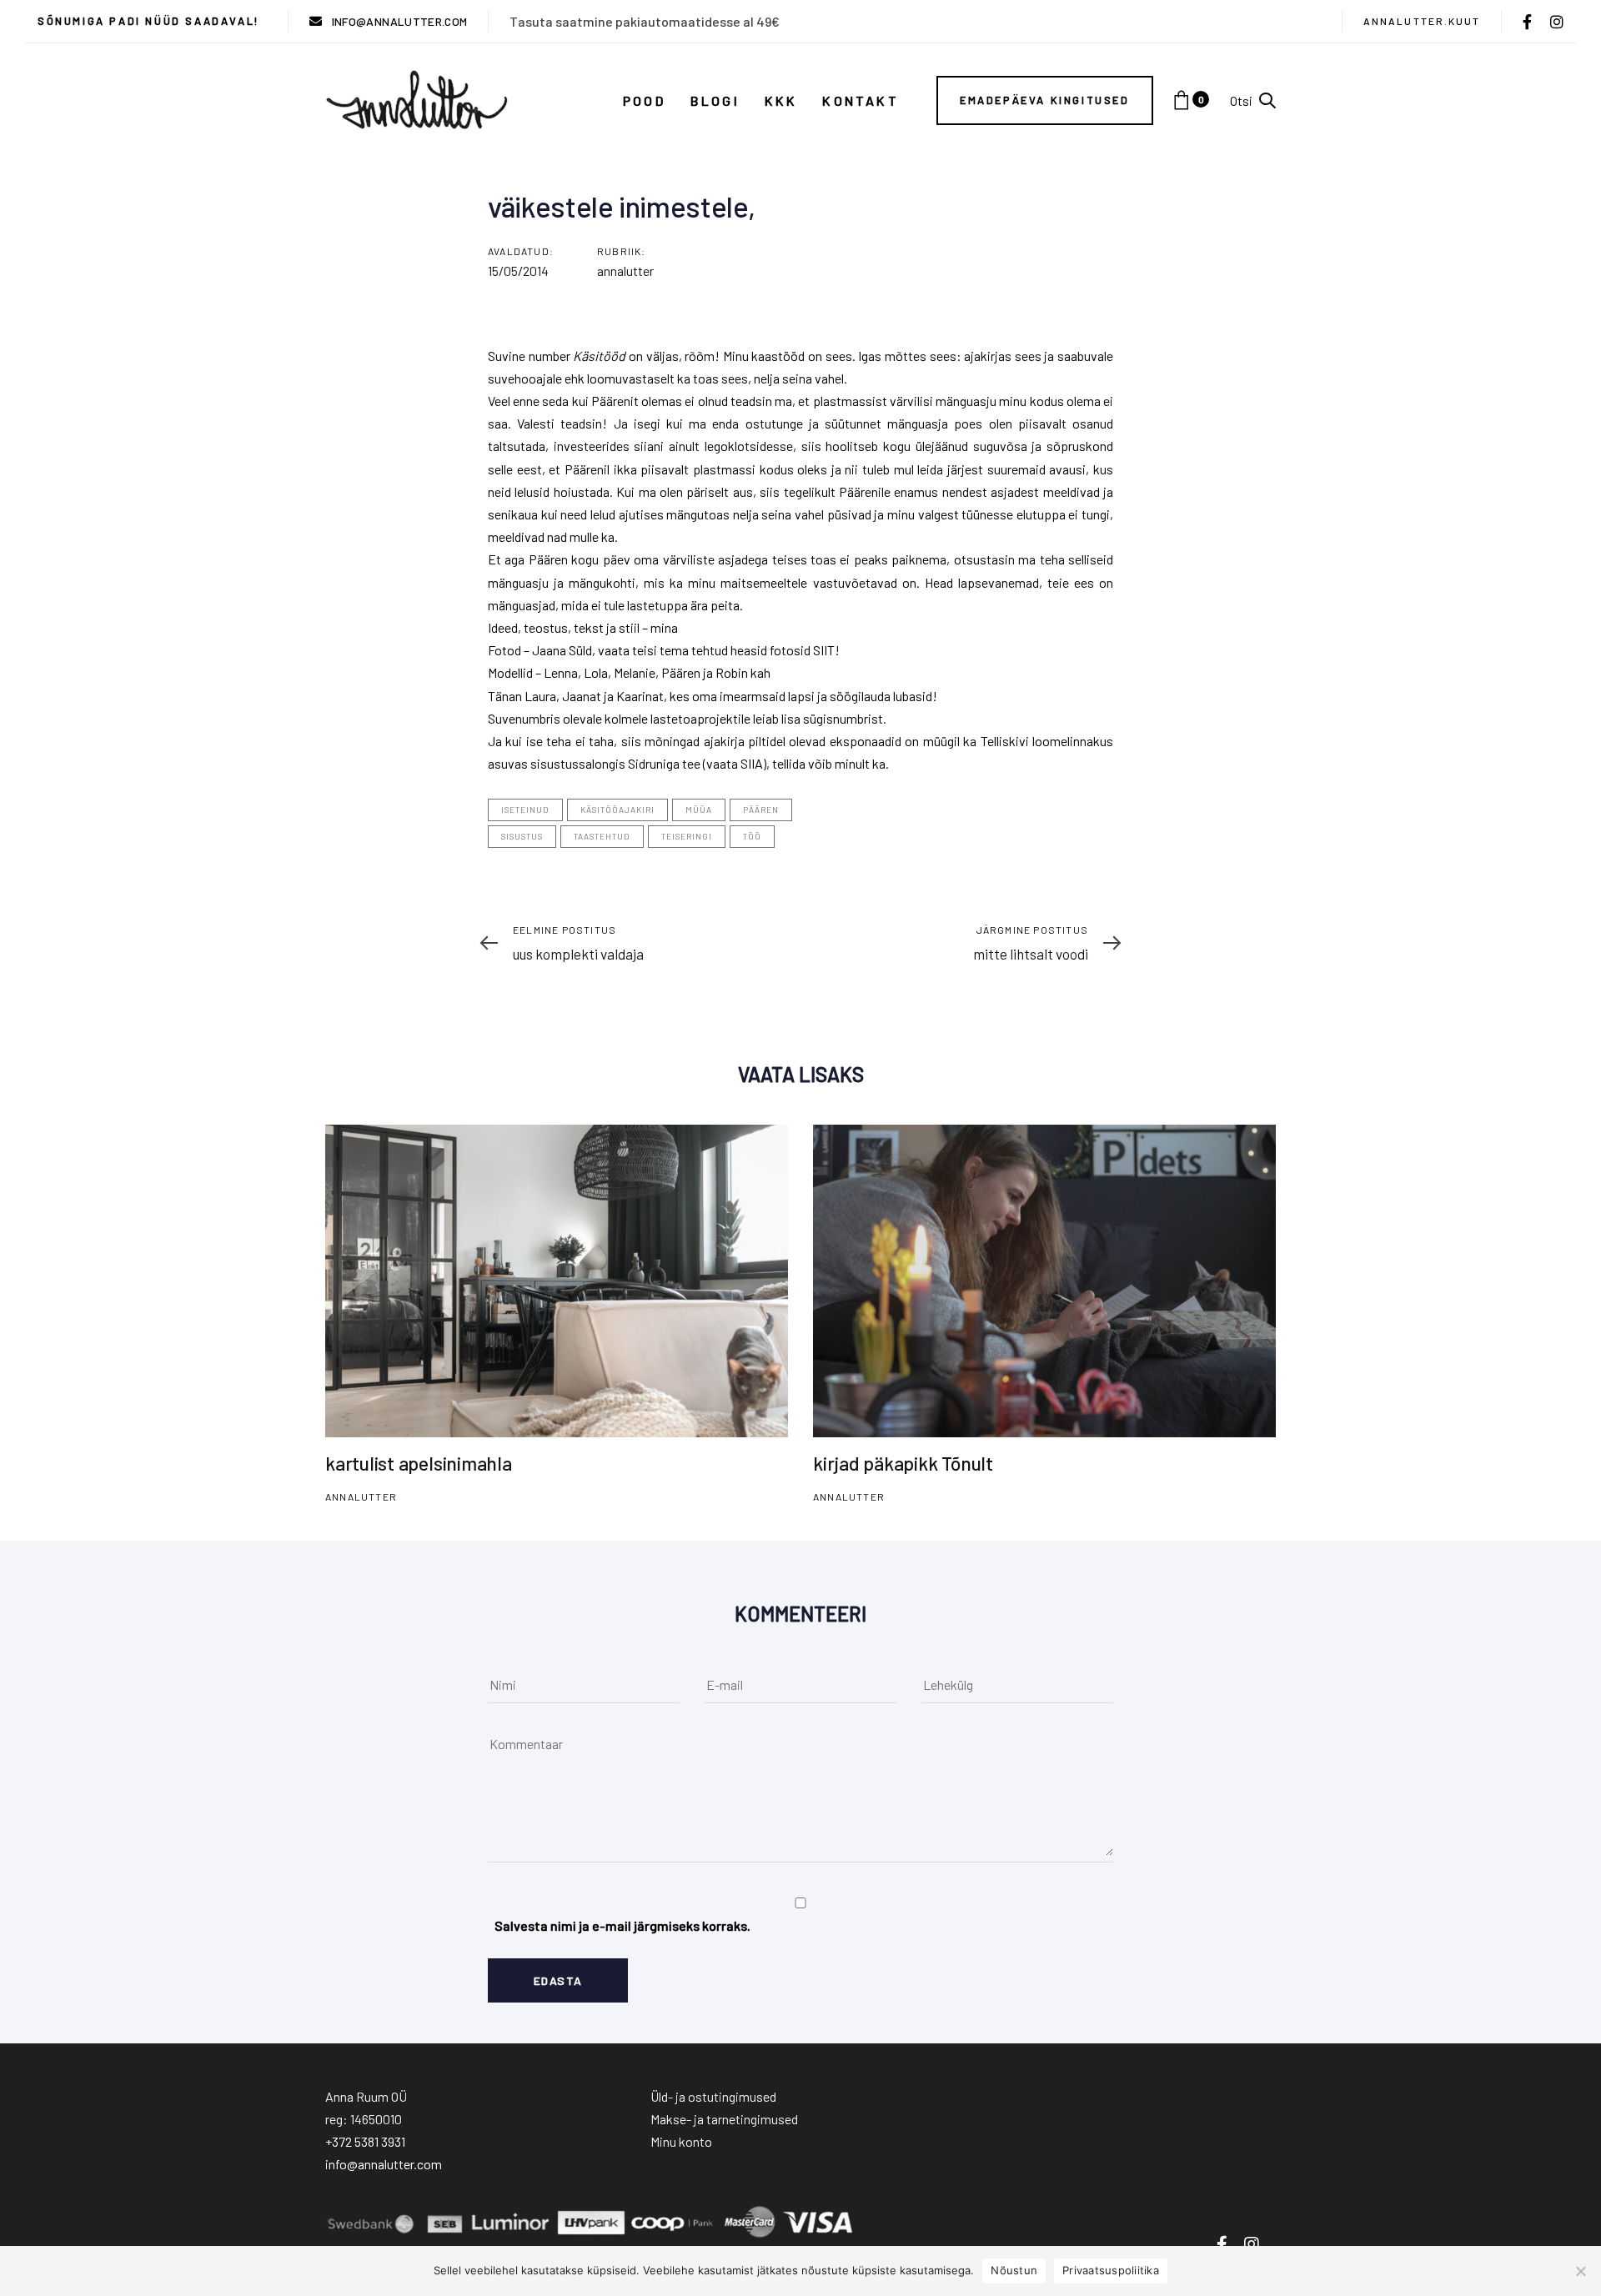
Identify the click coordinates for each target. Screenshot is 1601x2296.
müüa (699, 810)
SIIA (752, 763)
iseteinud (525, 810)
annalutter (625, 271)
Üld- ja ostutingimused (713, 2096)
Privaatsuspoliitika (1111, 2270)
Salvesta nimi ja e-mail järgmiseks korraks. (622, 1925)
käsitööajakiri (617, 810)
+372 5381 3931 (365, 2141)
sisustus (522, 836)
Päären (761, 810)
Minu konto (681, 2141)
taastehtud (602, 836)
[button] (1253, 100)
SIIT (824, 650)
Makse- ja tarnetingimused (724, 2119)
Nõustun (1014, 2270)
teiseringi (687, 836)
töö (752, 836)
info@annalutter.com (384, 2164)
